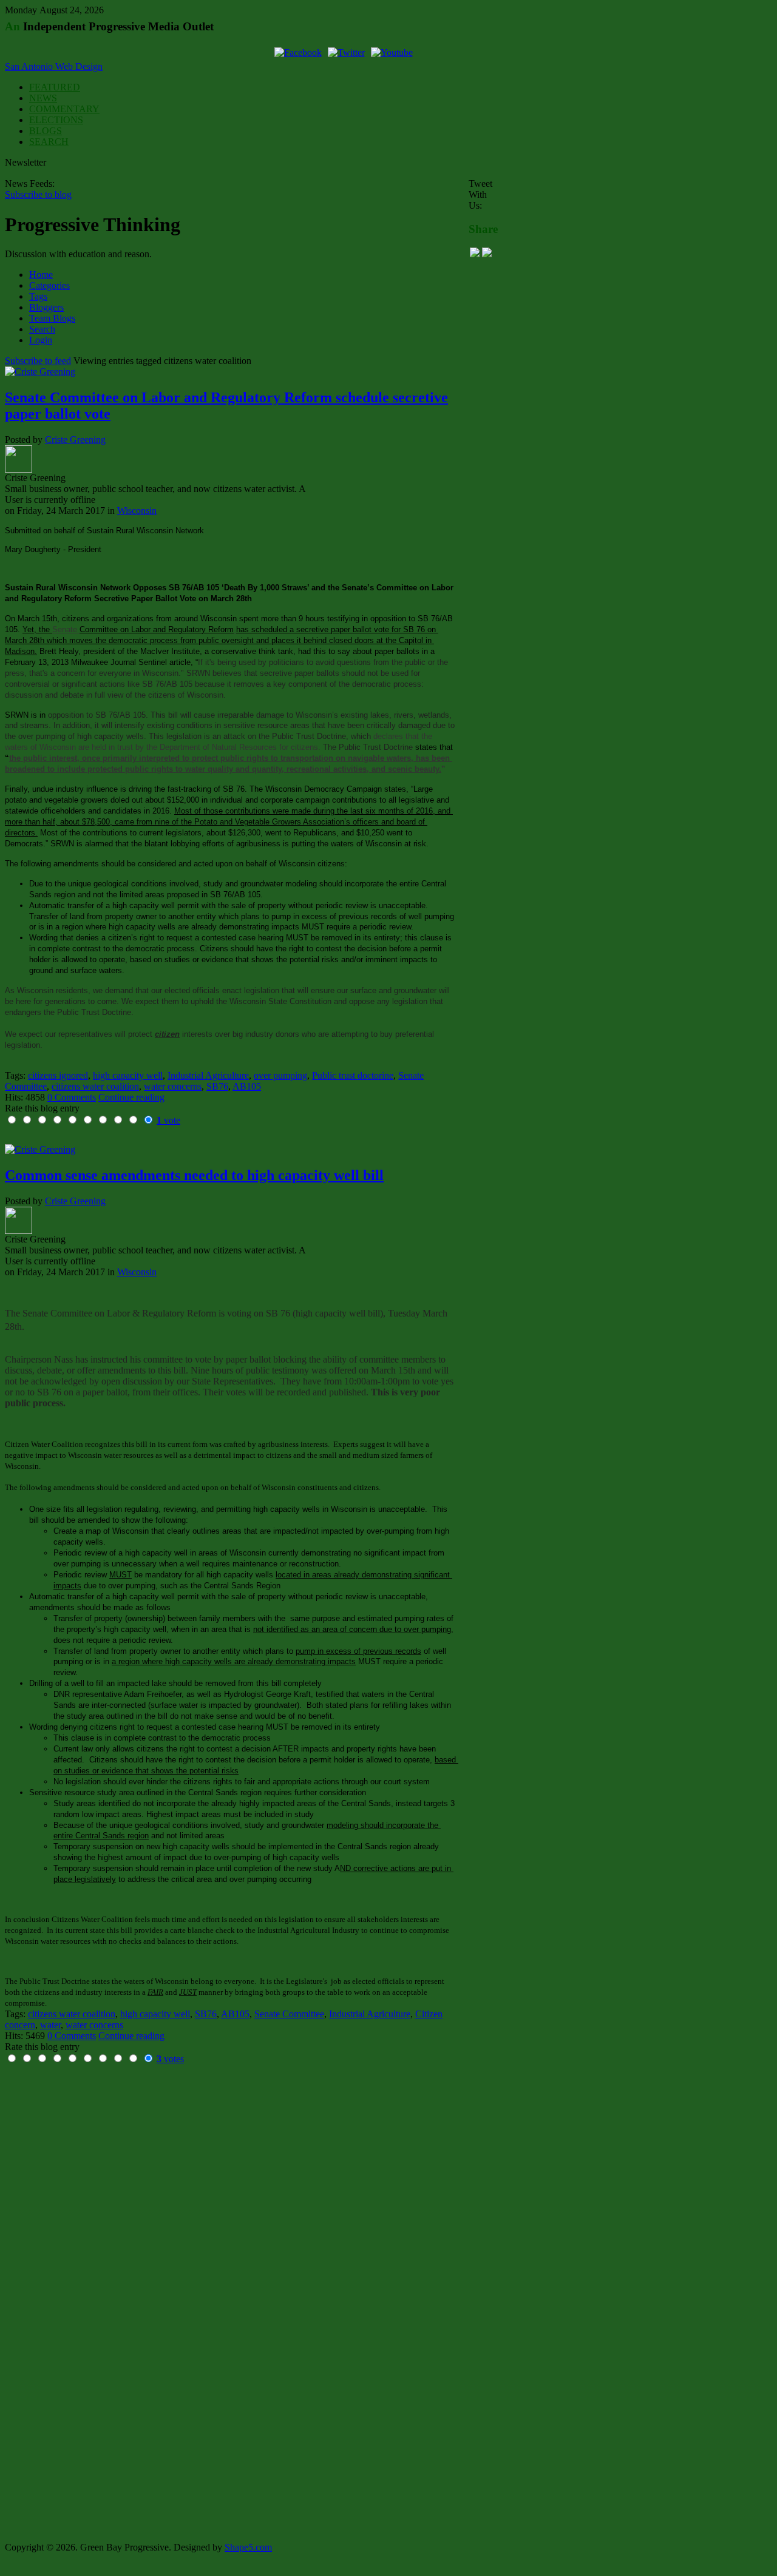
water (50, 2025)
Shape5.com (248, 2547)
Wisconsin (137, 511)
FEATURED (55, 87)
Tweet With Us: (480, 194)
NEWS (43, 98)
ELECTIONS (56, 120)
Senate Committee (289, 2014)
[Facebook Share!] (475, 254)
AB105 (247, 1086)
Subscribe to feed (38, 361)
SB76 (217, 1086)
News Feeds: (30, 184)
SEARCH (49, 142)
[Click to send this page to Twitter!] (487, 254)
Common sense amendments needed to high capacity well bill (194, 1175)
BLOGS (46, 131)
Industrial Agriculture (208, 1075)
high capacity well (128, 1075)
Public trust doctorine (353, 1075)
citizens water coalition (95, 1086)
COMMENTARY (64, 109)
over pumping (280, 1075)
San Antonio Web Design (54, 66)
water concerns (173, 1086)
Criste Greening (75, 440)
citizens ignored (58, 1075)
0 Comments (72, 1097)
